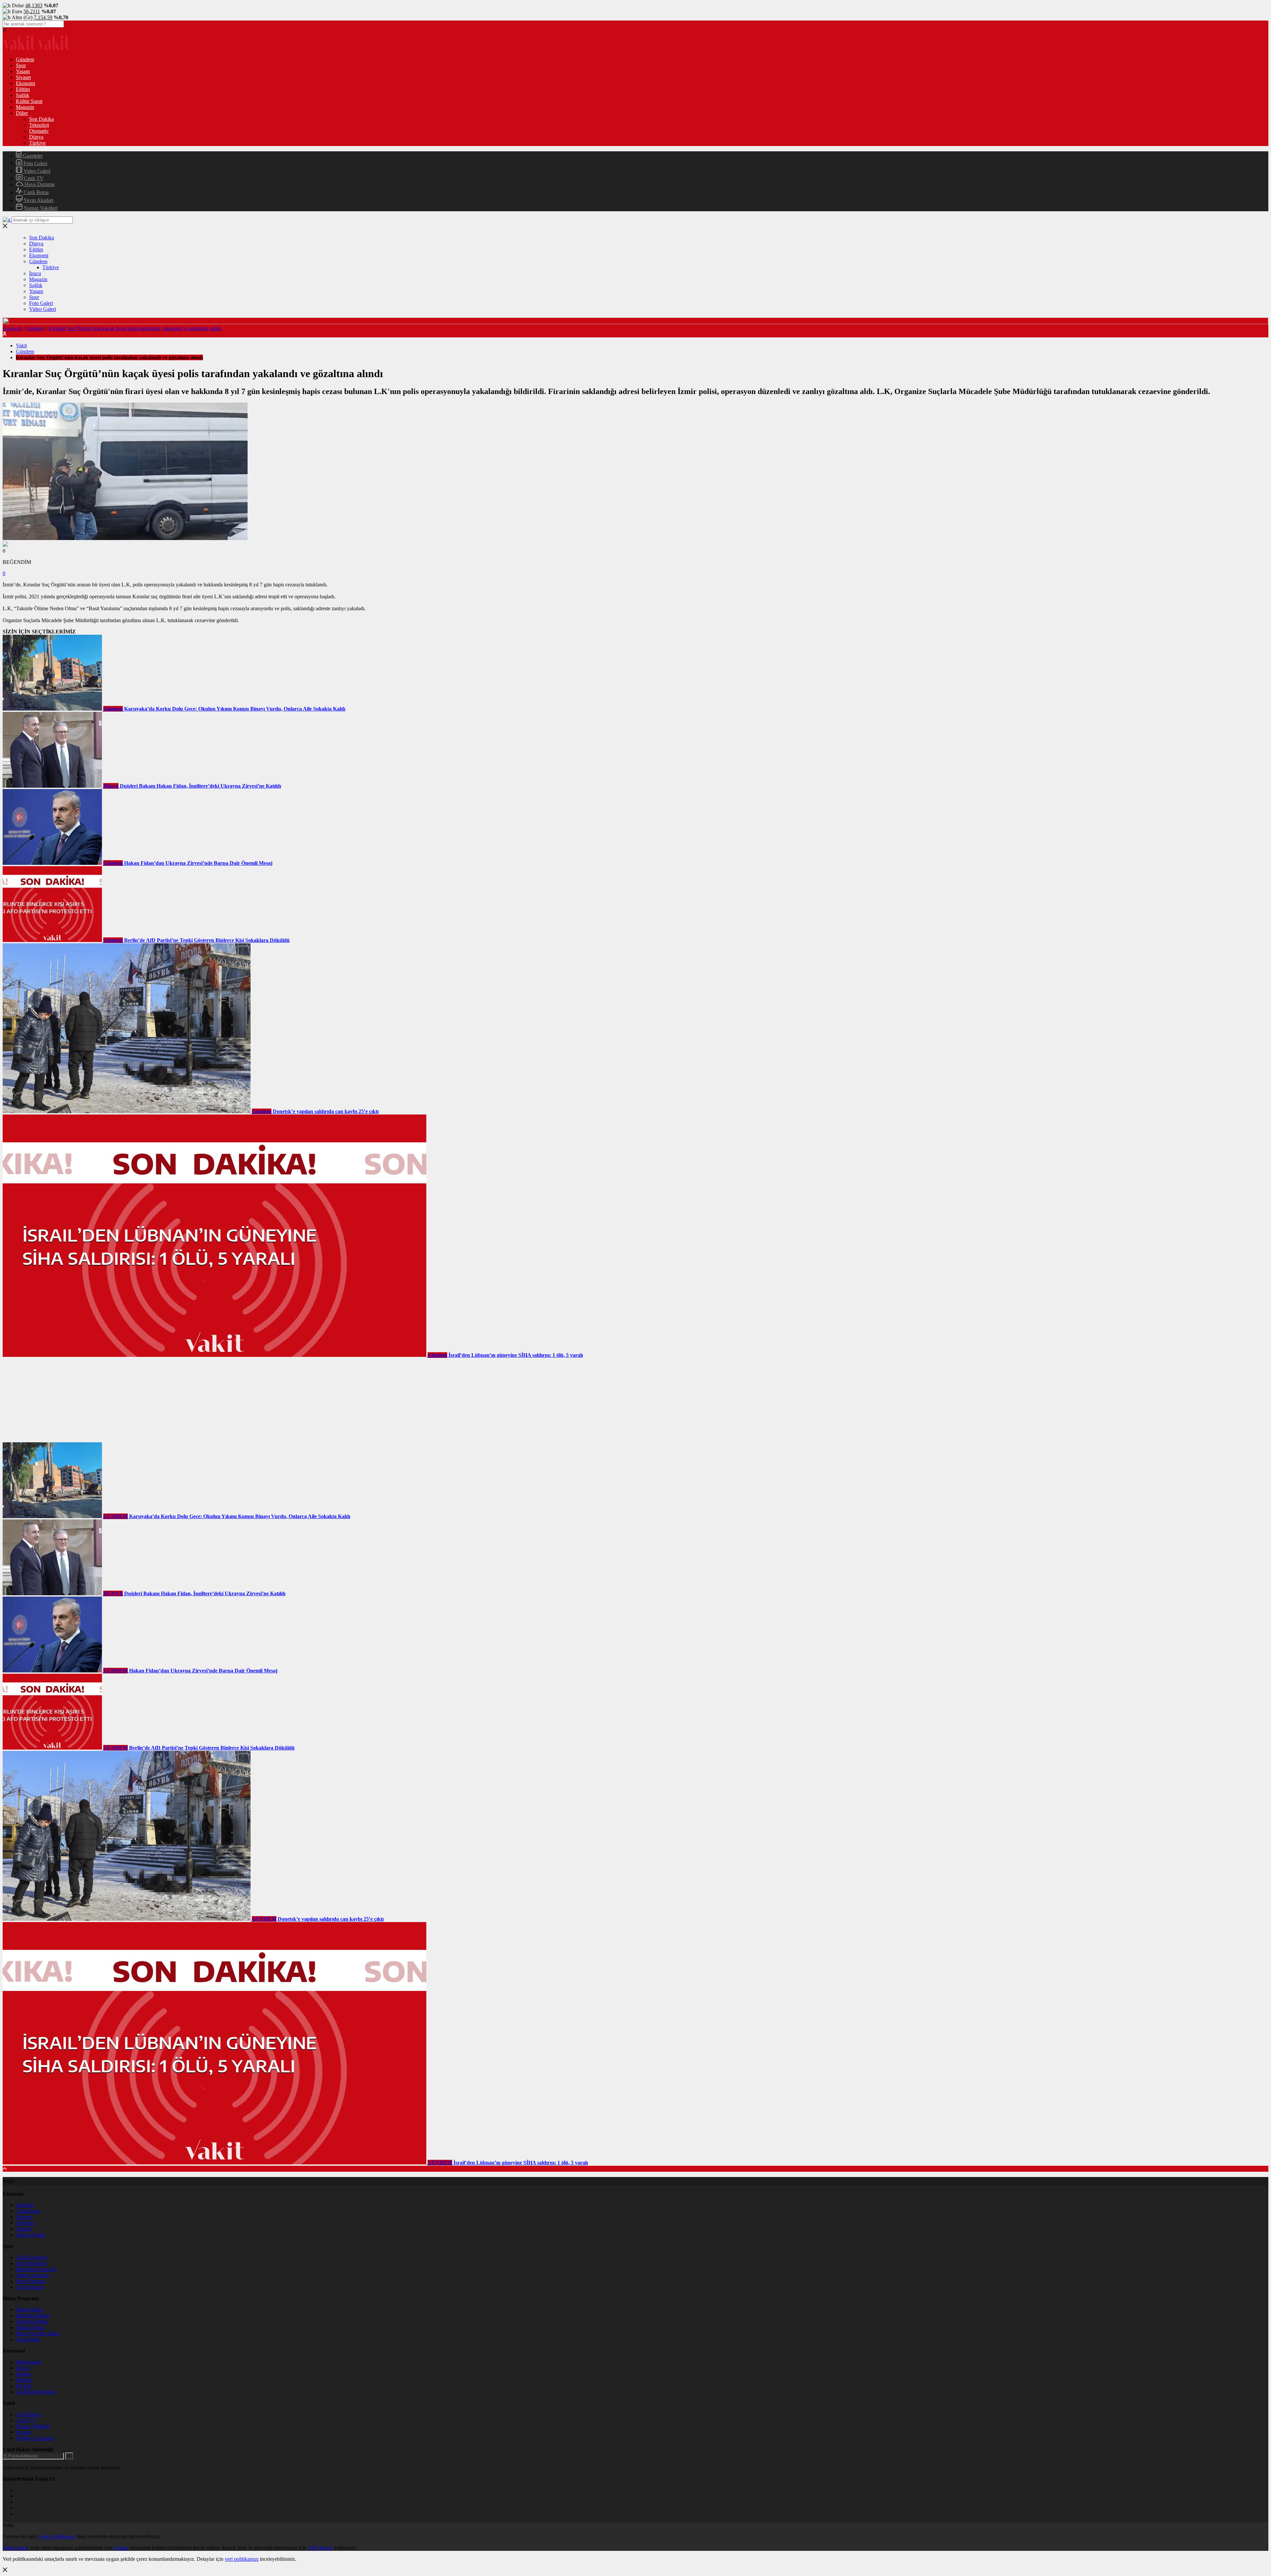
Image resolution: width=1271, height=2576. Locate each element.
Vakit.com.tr (15, 2548)
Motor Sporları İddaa (38, 2333)
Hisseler (24, 2217)
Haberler (25, 2205)
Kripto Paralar (31, 2235)
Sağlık (23, 95)
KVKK (24, 2386)
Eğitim (23, 89)
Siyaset (23, 77)
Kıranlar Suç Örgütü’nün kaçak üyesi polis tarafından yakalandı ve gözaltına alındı (135, 328)
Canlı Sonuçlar (31, 2257)
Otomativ (39, 131)
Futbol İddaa (29, 2310)
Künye (23, 2368)
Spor (21, 65)
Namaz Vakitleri (40, 208)
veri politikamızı (242, 2559)
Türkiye (37, 143)
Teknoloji (39, 125)
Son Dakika (42, 119)
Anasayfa (13, 328)
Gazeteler (32, 156)
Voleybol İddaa (32, 2322)
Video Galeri (36, 171)
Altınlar (24, 2229)
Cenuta (121, 2548)
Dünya (36, 137)
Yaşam (23, 71)
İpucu (35, 273)
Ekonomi (25, 83)
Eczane (24, 2432)
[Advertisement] (52, 1400)
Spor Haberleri (31, 2263)
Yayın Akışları (38, 200)
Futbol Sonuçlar (33, 2275)
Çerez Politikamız (57, 2536)
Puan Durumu (31, 2281)
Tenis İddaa (28, 2339)
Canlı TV (33, 178)
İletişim (24, 2374)
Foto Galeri (35, 163)
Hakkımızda (29, 2362)
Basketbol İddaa (33, 2316)
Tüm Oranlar (29, 2287)
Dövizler (25, 2223)
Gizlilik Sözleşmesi (36, 2392)
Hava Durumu (39, 184)
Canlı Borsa (36, 192)
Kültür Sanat (29, 101)
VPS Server (320, 2548)
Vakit (21, 346)
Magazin (25, 107)
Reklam (24, 2380)
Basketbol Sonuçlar (36, 2269)
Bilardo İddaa (30, 2328)
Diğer (22, 113)
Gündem (25, 59)
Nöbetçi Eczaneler (35, 2438)
